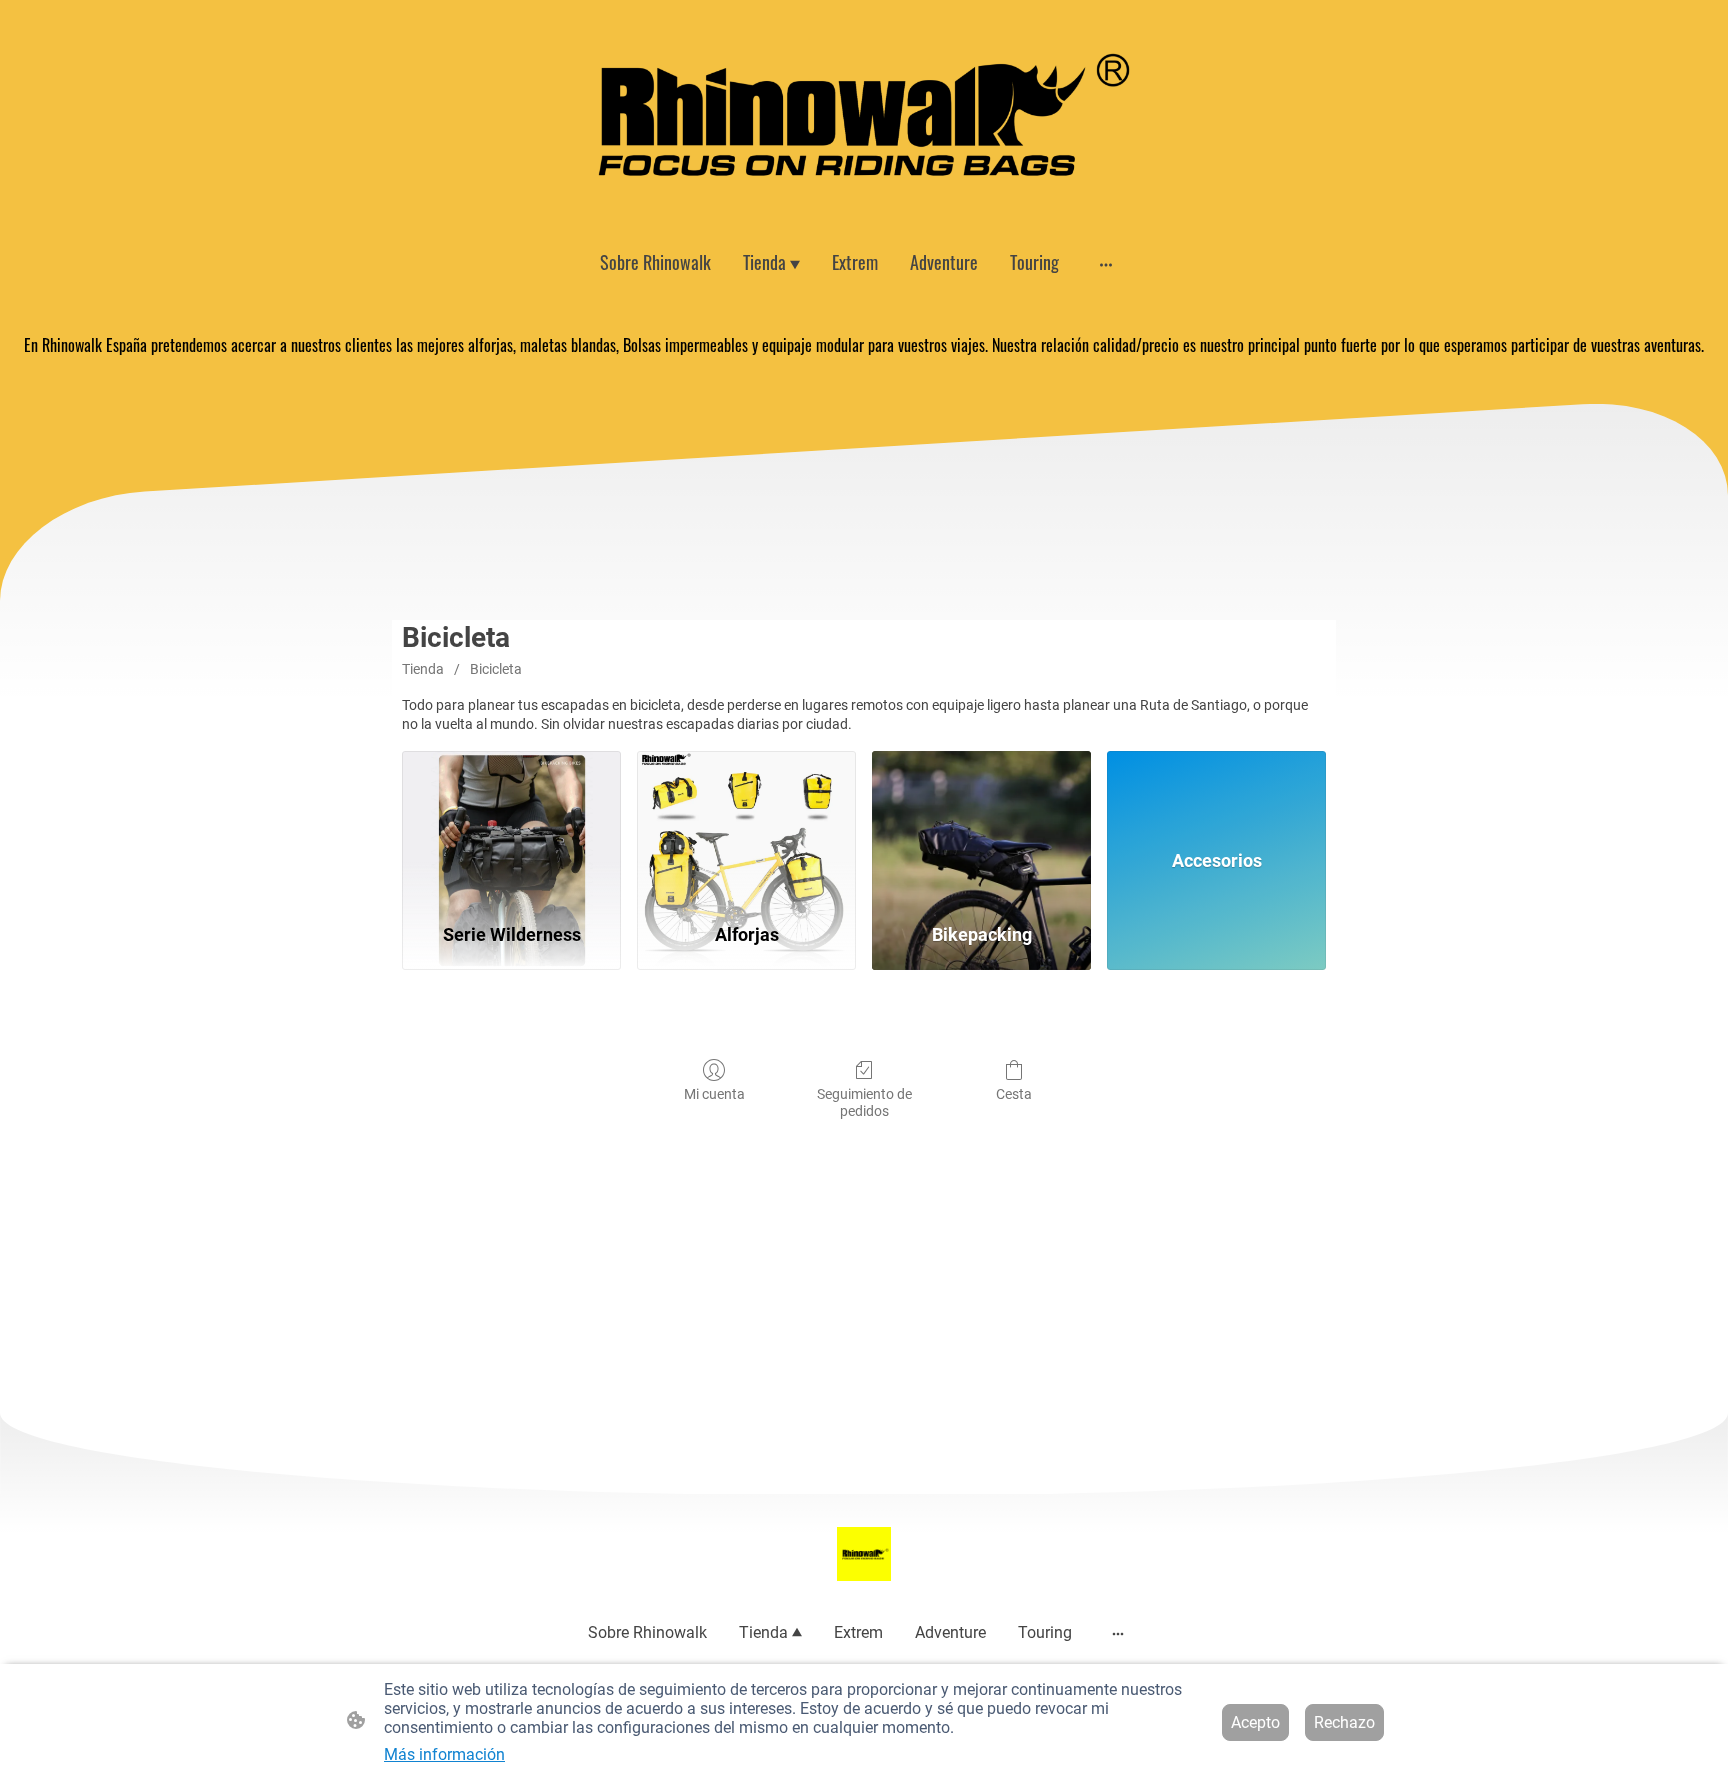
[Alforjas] (746, 828)
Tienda (423, 669)
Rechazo (1344, 1722)
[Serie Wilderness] (511, 828)
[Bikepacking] (981, 828)
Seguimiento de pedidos (864, 1102)
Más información (444, 1754)
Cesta (1014, 1094)
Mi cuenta (714, 1094)
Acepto (1255, 1722)
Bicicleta (496, 669)
